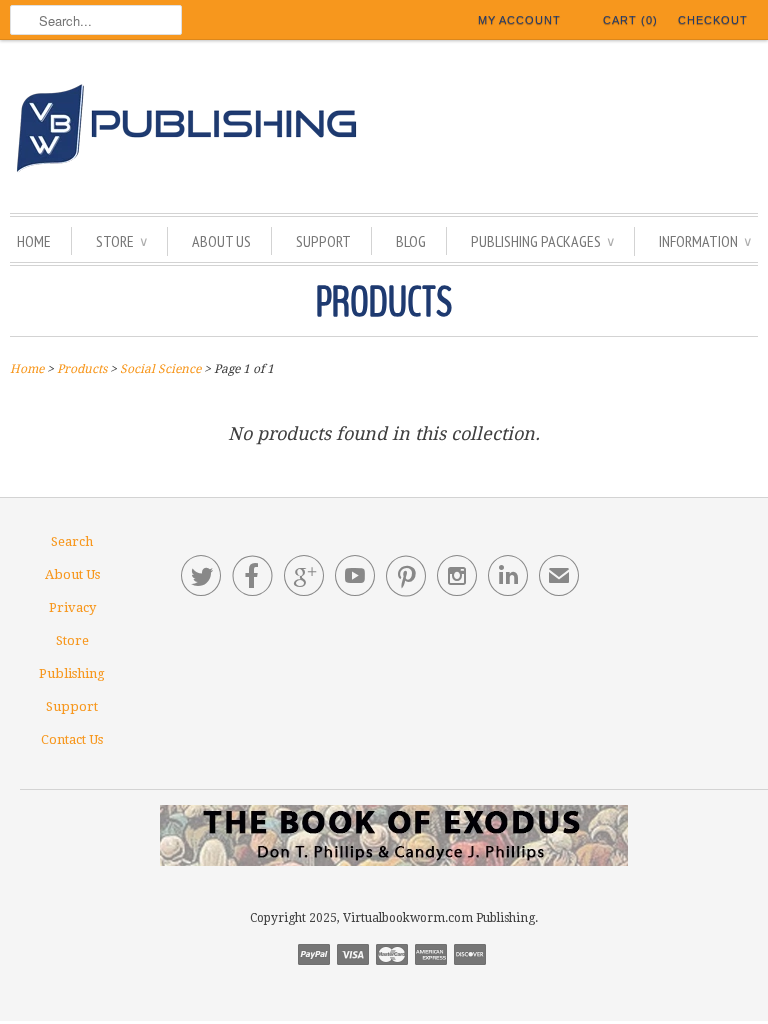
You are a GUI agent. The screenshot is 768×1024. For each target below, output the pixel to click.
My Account (519, 20)
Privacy (72, 607)
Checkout (713, 20)
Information (705, 241)
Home (34, 241)
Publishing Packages (542, 241)
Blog (411, 241)
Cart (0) (630, 20)
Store (121, 241)
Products (384, 303)
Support (323, 241)
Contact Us (72, 739)
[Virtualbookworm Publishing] (384, 131)
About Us (221, 241)
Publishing (72, 673)
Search (72, 541)
